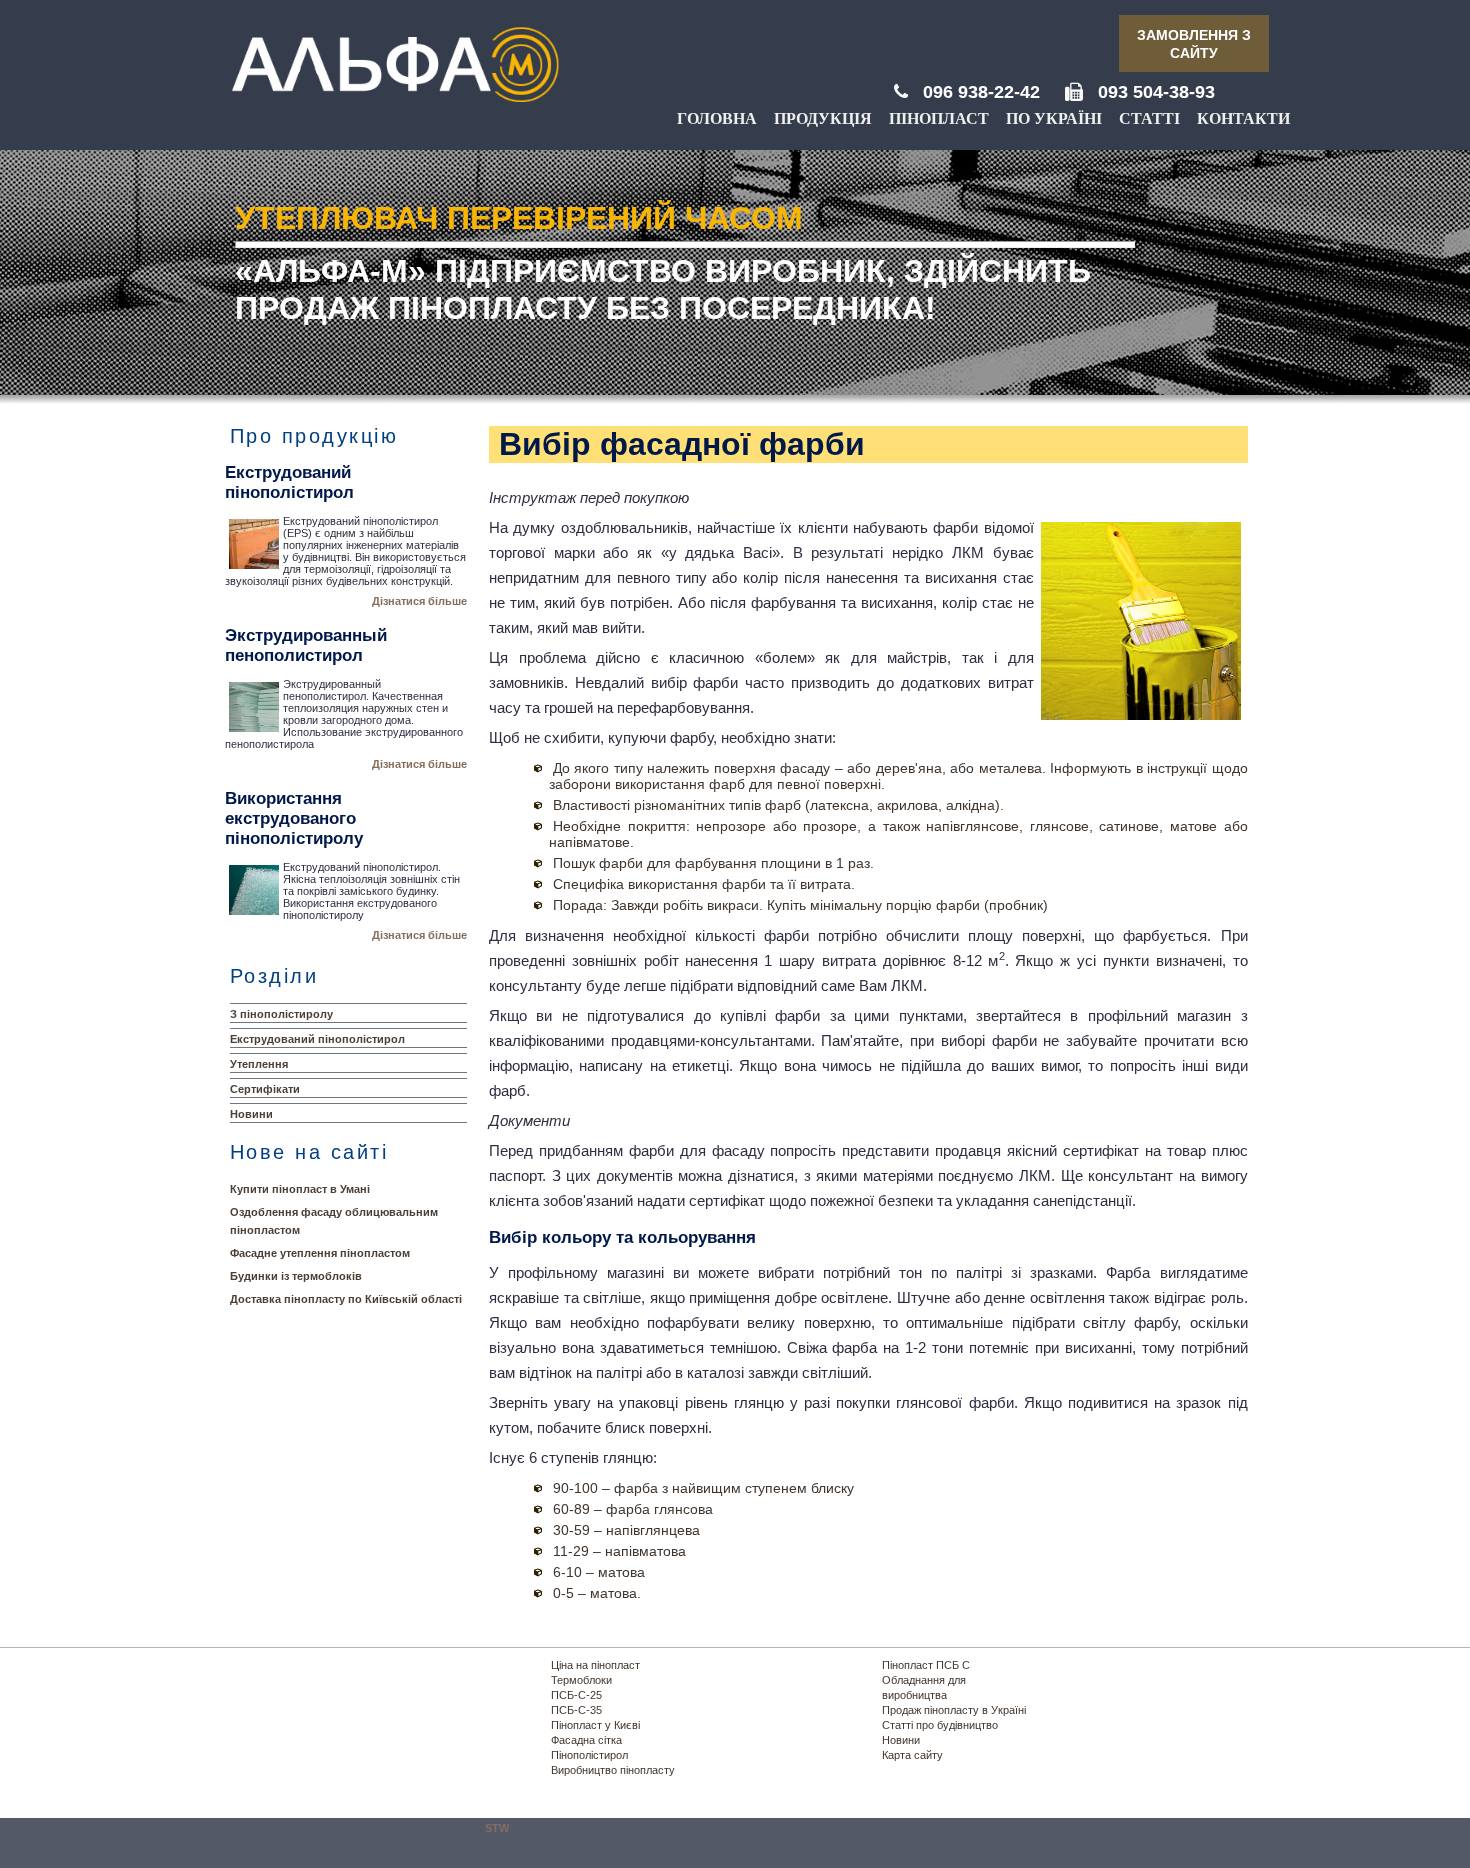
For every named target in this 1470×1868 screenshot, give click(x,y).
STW (497, 1828)
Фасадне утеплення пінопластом (320, 1253)
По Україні (1054, 118)
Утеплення (259, 1064)
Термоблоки (581, 1680)
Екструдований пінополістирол (317, 1039)
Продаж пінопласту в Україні (954, 1710)
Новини (251, 1114)
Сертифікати (265, 1089)
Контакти (1243, 118)
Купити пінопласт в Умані (300, 1189)
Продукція (823, 118)
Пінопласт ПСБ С (926, 1665)
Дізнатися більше (419, 601)
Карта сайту (912, 1755)
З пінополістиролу (281, 1014)
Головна (717, 118)
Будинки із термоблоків (296, 1276)
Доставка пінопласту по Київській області (346, 1299)
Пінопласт (939, 118)
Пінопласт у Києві (595, 1725)
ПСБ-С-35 (576, 1710)
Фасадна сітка (586, 1740)
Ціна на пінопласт (595, 1665)
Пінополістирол (589, 1755)
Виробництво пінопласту (613, 1770)
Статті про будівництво (940, 1725)
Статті (1149, 118)
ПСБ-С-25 (576, 1695)
